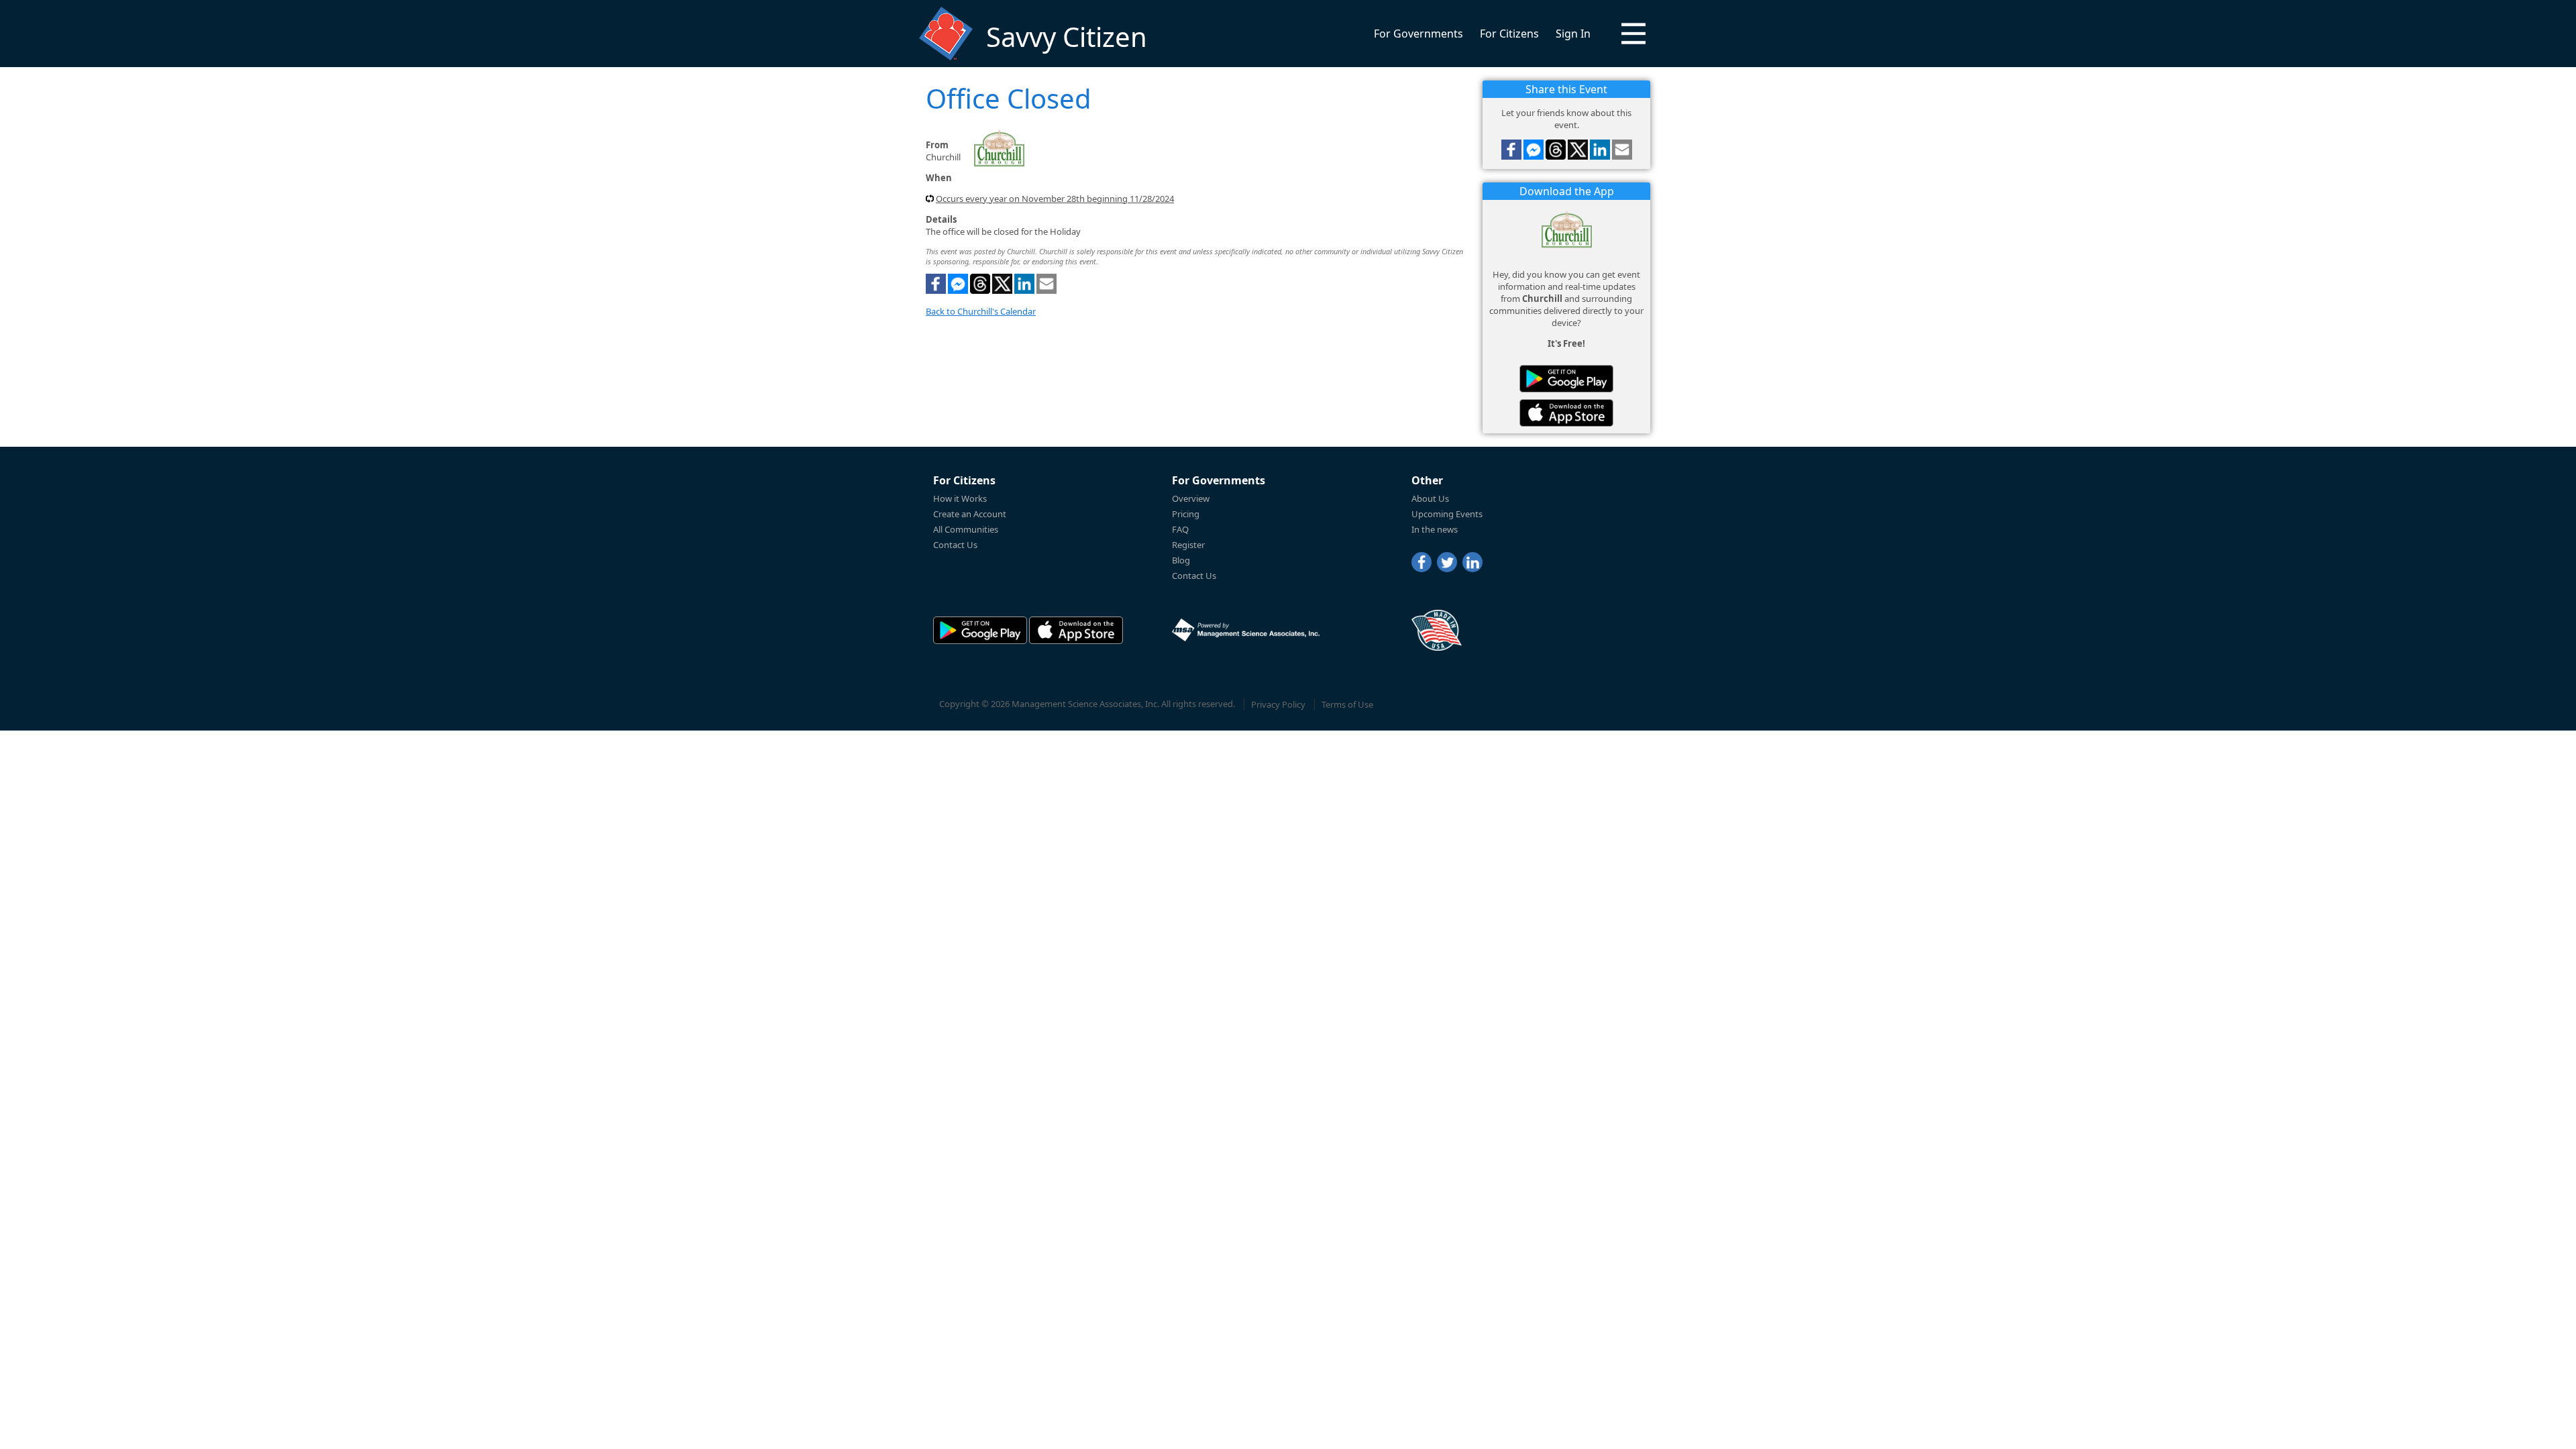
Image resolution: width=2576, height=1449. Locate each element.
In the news (1435, 529)
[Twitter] (1447, 562)
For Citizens (1509, 34)
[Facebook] (1421, 562)
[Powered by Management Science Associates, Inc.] (1246, 630)
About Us (1430, 498)
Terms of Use (1347, 704)
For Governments (1418, 34)
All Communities (966, 529)
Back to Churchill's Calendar (981, 311)
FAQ (1180, 529)
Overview (1191, 498)
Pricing (1186, 514)
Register (1188, 545)
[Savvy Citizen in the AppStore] (1566, 413)
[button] (1633, 34)
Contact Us (955, 545)
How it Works (960, 498)
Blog (1181, 560)
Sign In (1573, 34)
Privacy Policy (1278, 704)
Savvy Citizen (1067, 37)
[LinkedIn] (1472, 562)
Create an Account (970, 514)
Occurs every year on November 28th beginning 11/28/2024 (1055, 199)
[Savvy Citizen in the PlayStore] (1566, 379)
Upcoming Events (1447, 514)
